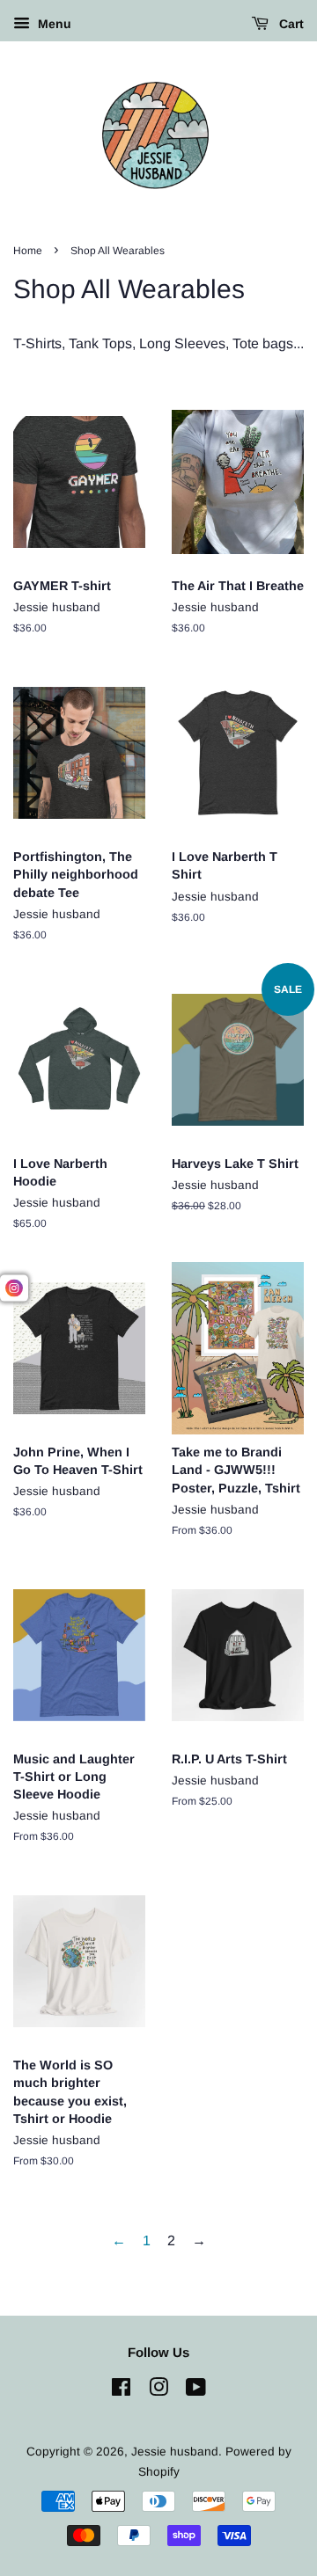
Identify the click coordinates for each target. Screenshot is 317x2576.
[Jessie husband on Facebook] (121, 2391)
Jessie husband (175, 2452)
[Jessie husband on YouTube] (196, 2391)
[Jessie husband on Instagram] (158, 2391)
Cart (290, 24)
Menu (53, 24)
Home (28, 251)
